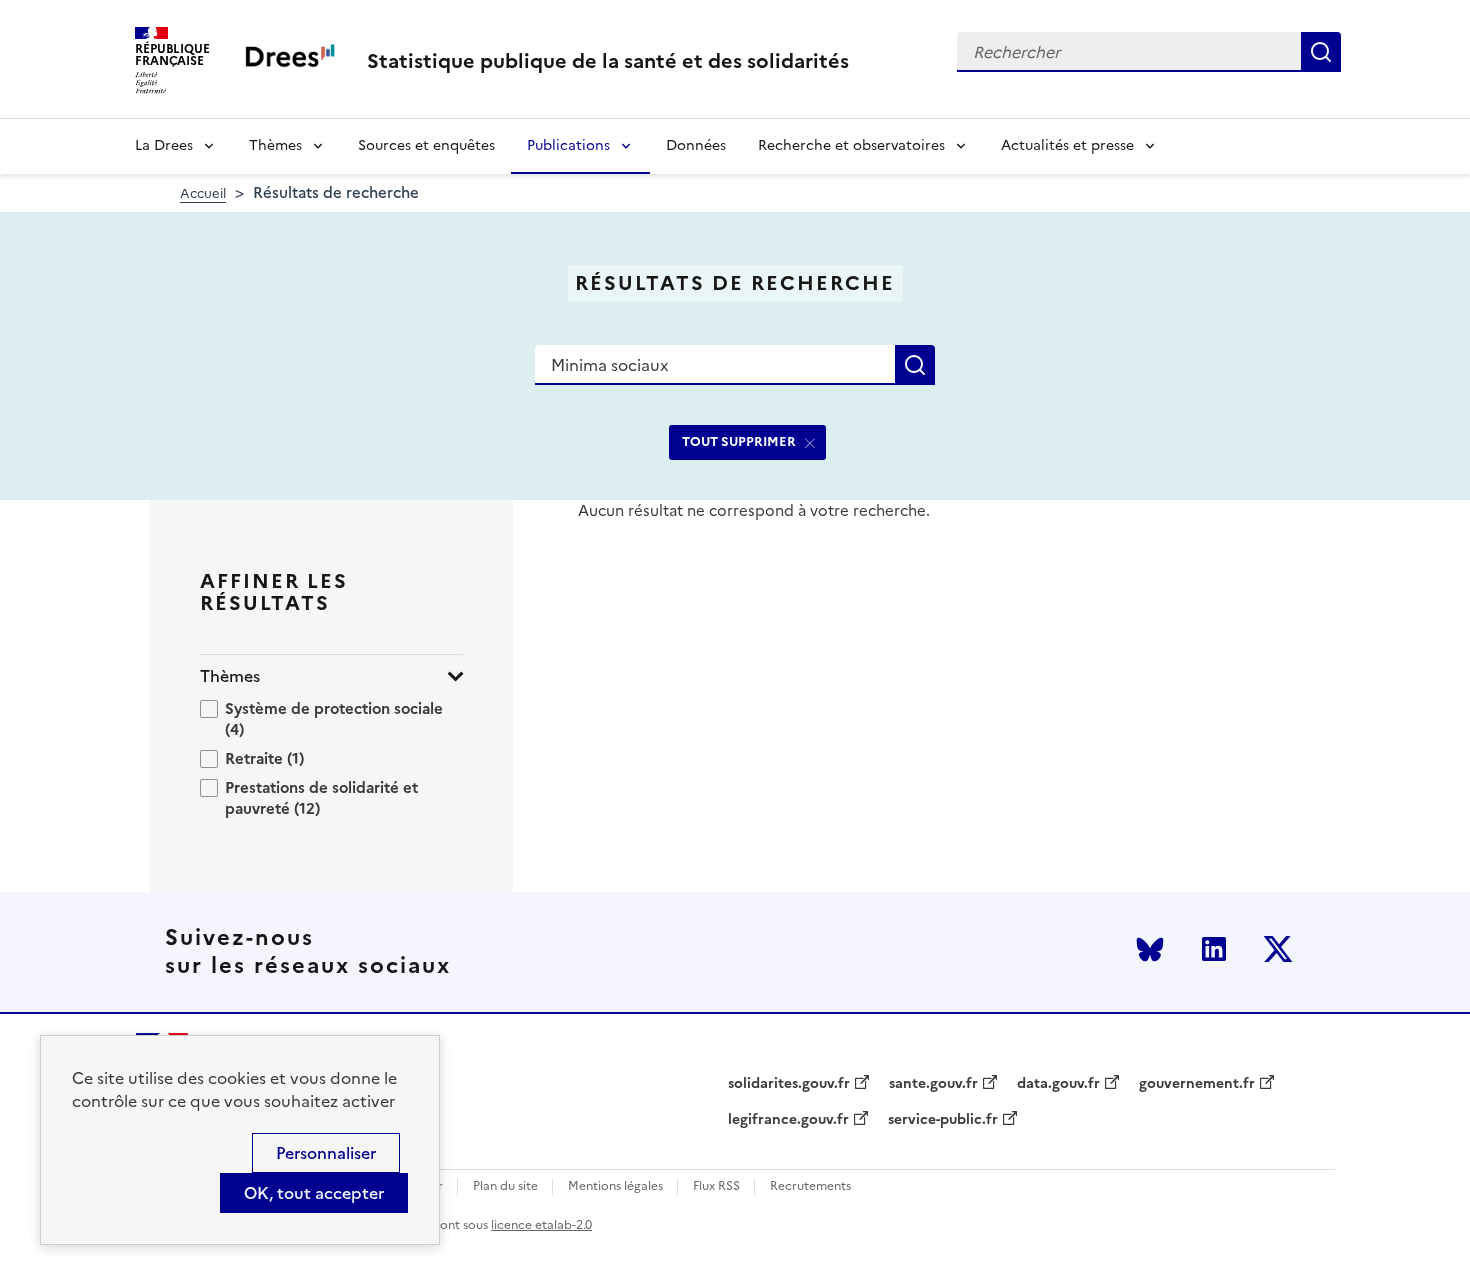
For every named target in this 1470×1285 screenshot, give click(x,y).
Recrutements (810, 1186)
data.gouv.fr (1058, 1084)
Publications (568, 145)
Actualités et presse (1067, 145)
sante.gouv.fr (933, 1084)
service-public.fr (943, 1120)
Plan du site (505, 1186)
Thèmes (275, 145)
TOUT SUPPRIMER (739, 441)
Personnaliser (326, 1153)
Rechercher (1321, 52)
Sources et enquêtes (426, 145)
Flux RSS (716, 1186)
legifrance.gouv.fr (788, 1120)
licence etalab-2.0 (541, 1225)
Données (696, 145)
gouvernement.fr (1197, 1084)
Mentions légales (615, 1186)
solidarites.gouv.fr (789, 1084)
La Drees (164, 145)
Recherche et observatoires (851, 145)
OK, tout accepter (314, 1193)
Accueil (203, 193)
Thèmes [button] (230, 676)
